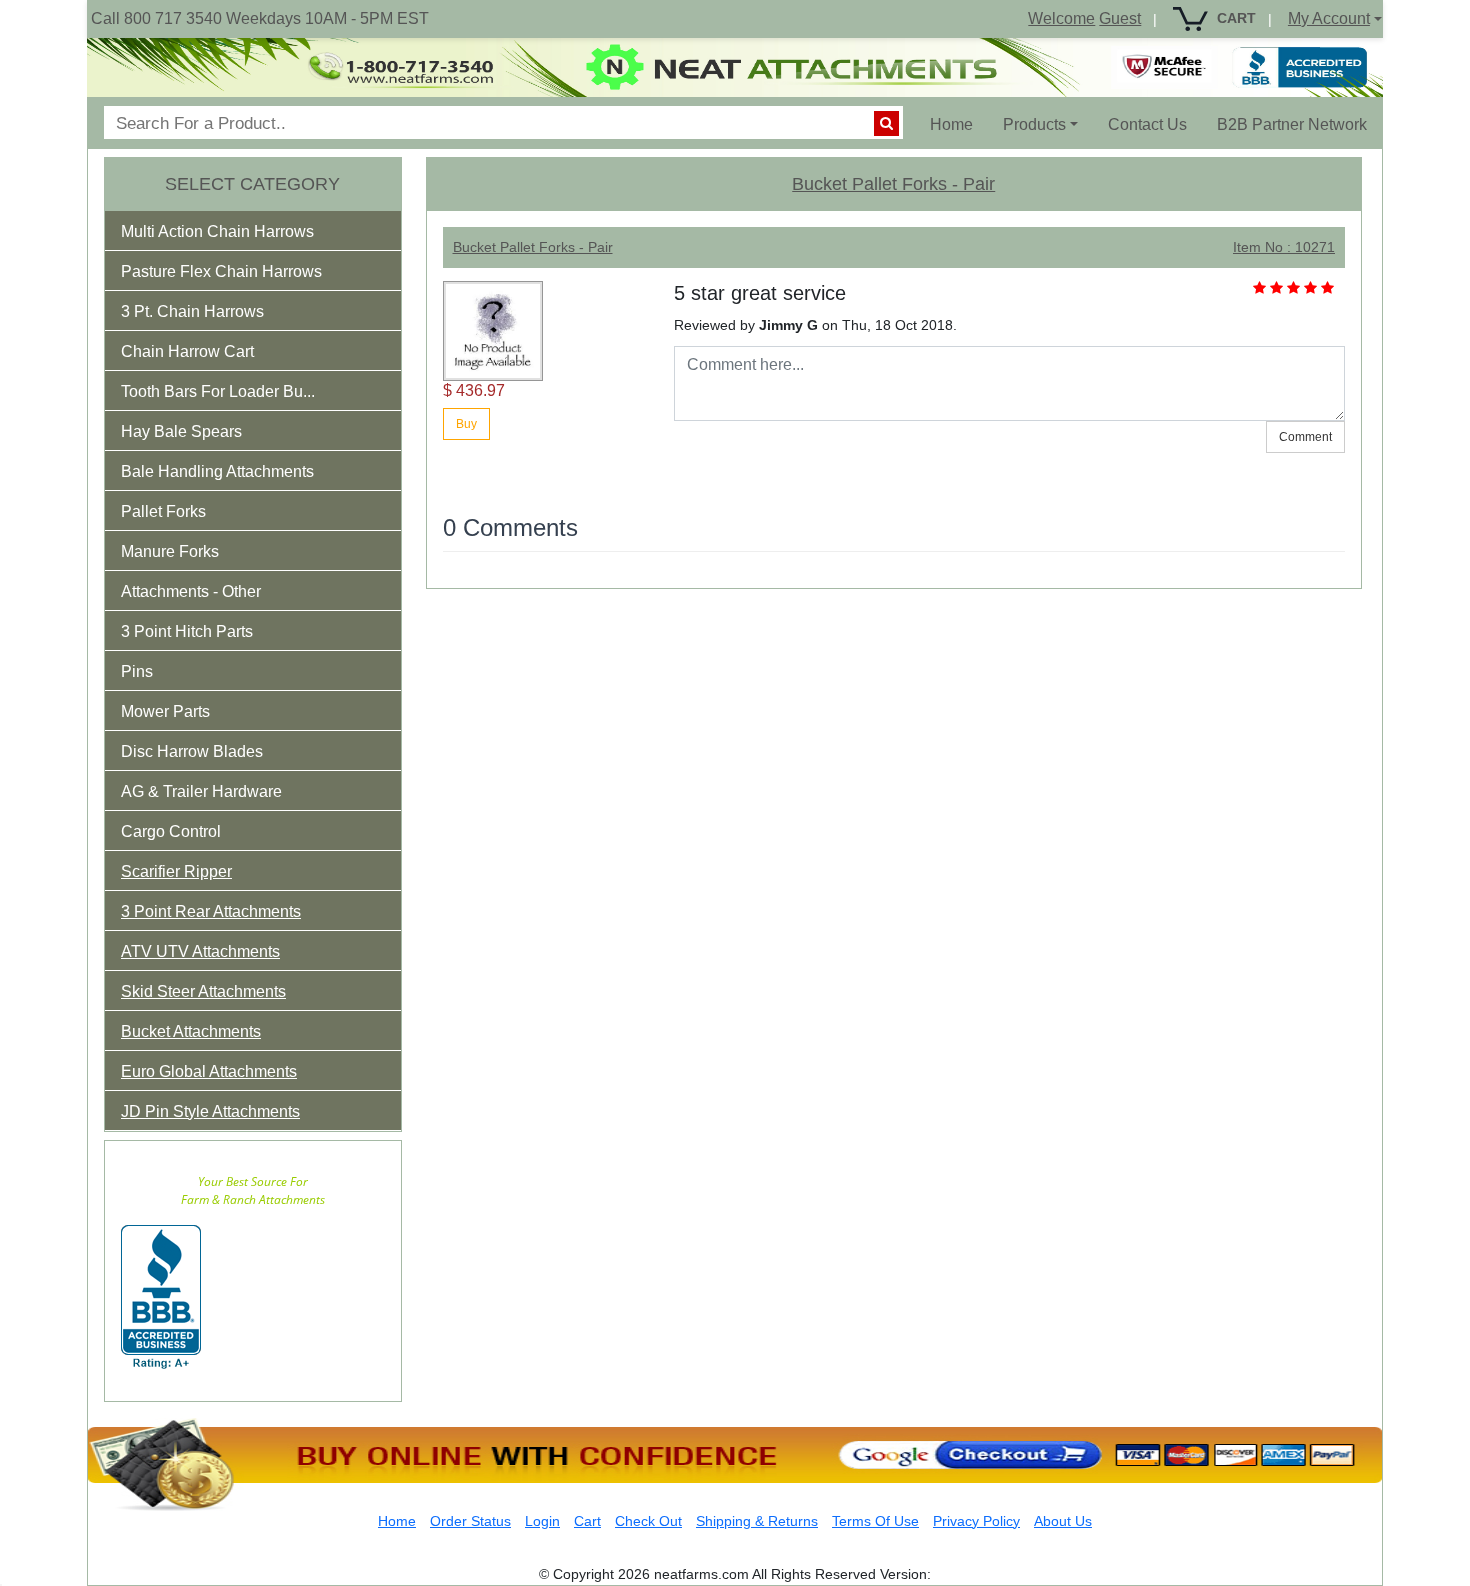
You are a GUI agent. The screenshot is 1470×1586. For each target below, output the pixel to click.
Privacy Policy (976, 1521)
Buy (466, 424)
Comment (1305, 437)
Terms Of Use (875, 1521)
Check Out (648, 1521)
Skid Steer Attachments (203, 991)
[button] (231, 235)
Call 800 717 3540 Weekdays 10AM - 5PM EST (260, 18)
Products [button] (1034, 124)
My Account (1329, 18)
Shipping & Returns (757, 1521)
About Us (1063, 1521)
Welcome (1061, 18)
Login (542, 1521)
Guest (1120, 18)
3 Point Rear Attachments (211, 911)
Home (959, 124)
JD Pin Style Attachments (210, 1111)
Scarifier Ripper (176, 871)
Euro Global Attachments (209, 1071)
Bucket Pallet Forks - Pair (893, 184)
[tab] (253, 231)
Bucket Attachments (191, 1031)
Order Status (470, 1521)
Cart (587, 1521)
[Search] (886, 123)
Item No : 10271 (1284, 247)
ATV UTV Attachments (200, 951)
